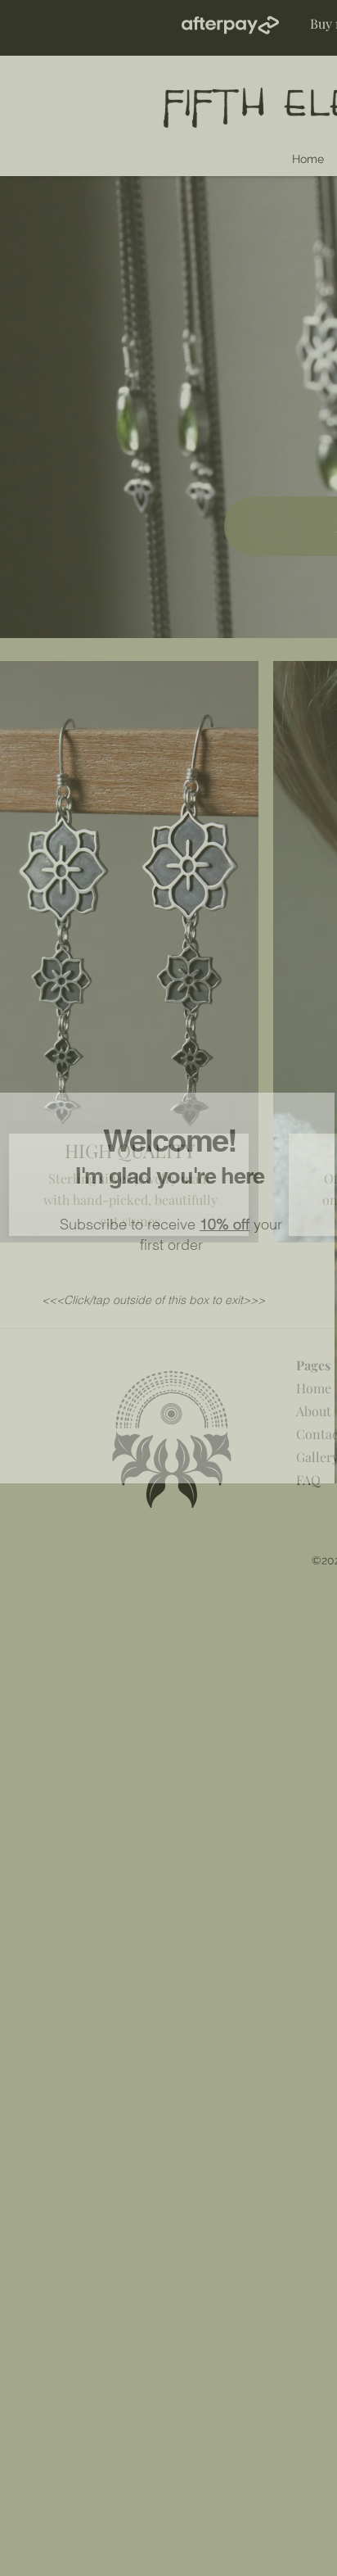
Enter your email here (112, 1295)
